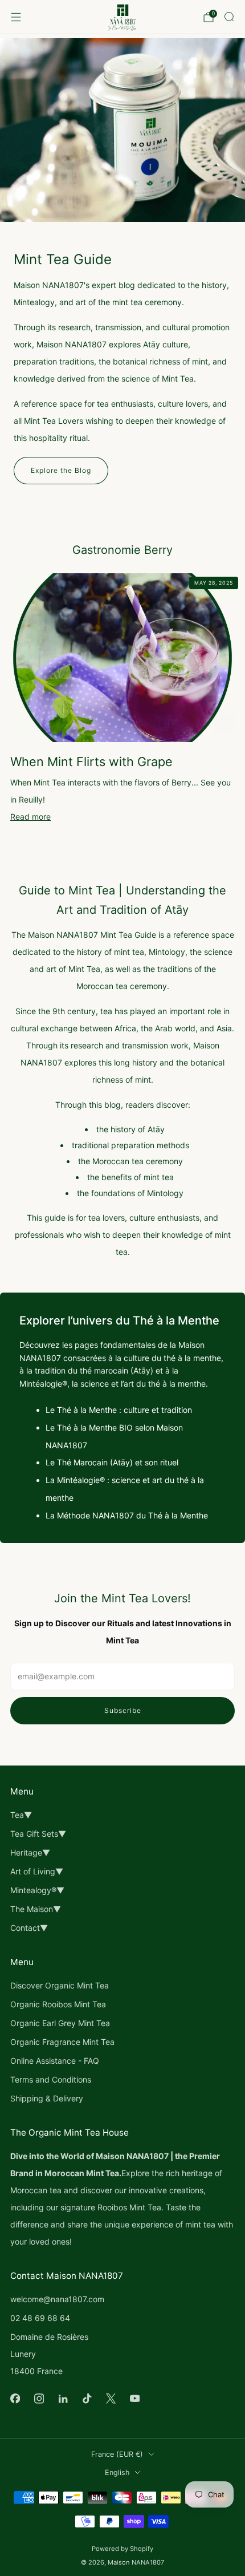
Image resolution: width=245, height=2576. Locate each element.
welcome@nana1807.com (57, 2299)
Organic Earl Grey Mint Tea (60, 2023)
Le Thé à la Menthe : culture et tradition (119, 1410)
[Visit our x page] (111, 2399)
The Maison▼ (36, 1909)
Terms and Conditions (51, 2079)
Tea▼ (21, 1815)
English (117, 2472)
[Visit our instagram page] (39, 2399)
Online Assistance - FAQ (55, 2061)
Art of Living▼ (37, 1871)
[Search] (229, 17)
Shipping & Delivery (47, 2098)
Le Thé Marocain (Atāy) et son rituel (112, 1462)
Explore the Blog (61, 470)
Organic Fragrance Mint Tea (62, 2042)
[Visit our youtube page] (134, 2399)
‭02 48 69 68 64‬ (40, 2318)
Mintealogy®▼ (37, 1890)
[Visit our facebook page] (15, 2399)
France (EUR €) (117, 2454)
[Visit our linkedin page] (63, 2399)
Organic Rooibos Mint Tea (58, 2004)
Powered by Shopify (122, 2549)
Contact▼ (29, 1928)
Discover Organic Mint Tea (60, 1985)
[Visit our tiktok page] (87, 2399)
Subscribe (123, 1710)
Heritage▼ (30, 1852)
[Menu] (16, 17)
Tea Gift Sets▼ (38, 1834)
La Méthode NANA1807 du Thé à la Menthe (127, 1515)
